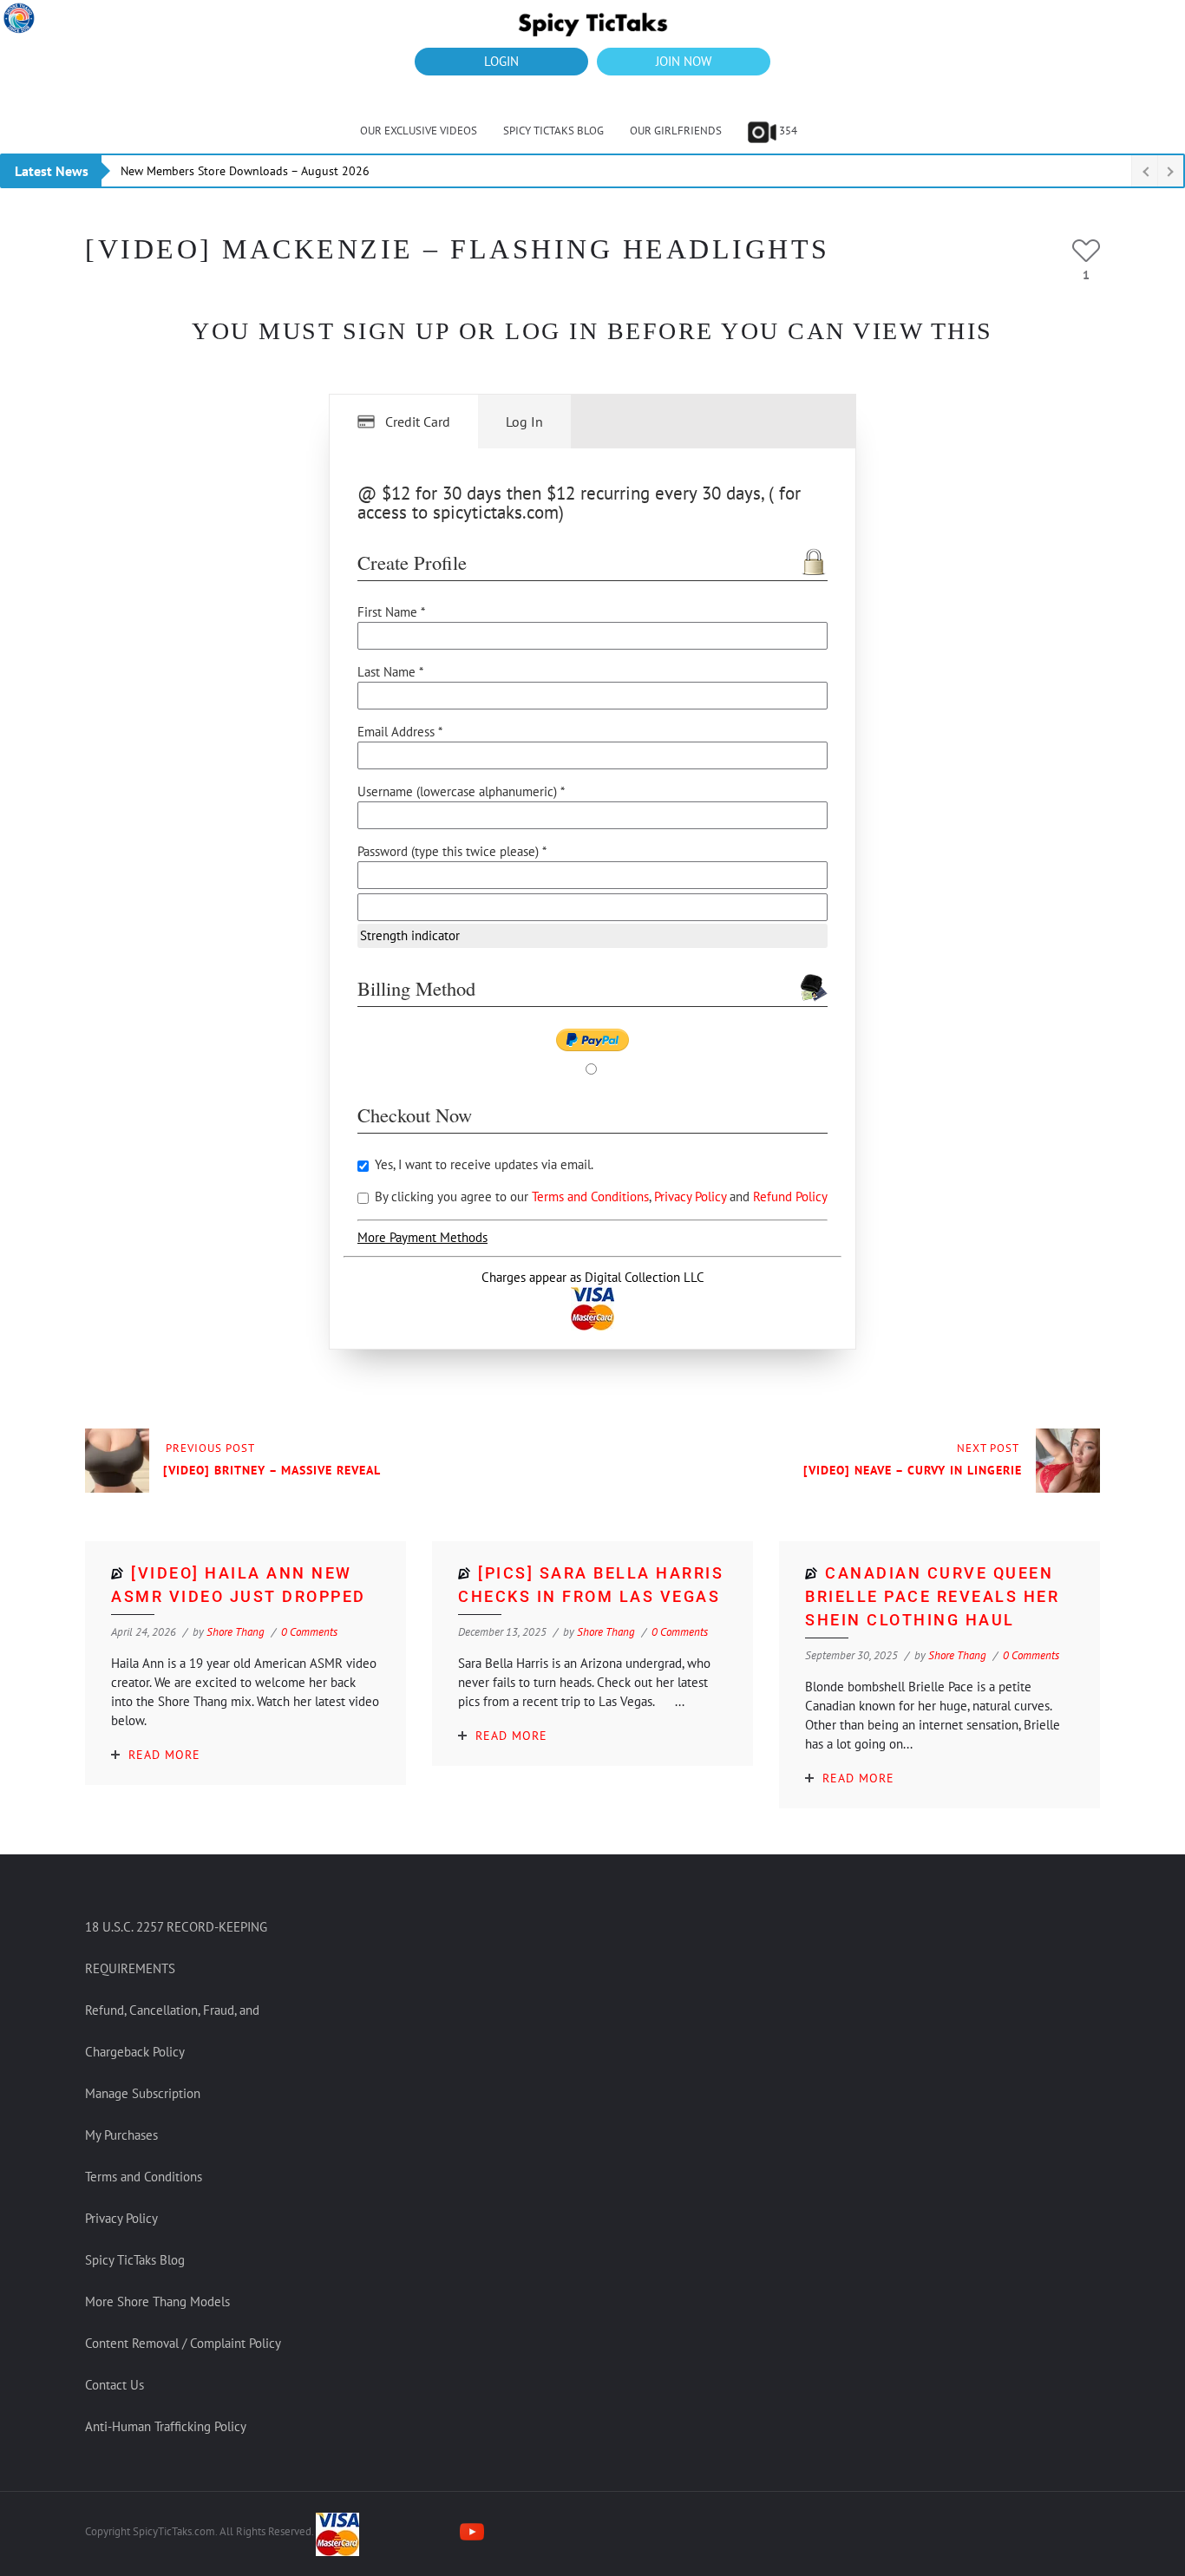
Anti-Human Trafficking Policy (166, 2426)
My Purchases (121, 2135)
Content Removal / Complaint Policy (183, 2343)
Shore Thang (236, 1632)
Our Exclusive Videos (419, 131)
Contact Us (115, 2385)
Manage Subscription (143, 2093)
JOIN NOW (684, 61)
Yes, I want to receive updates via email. (482, 1164)
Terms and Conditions (590, 1196)
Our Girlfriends (676, 131)
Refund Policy (790, 1196)
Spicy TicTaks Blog (553, 131)
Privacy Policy (692, 1196)
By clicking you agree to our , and (599, 1196)
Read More (164, 1755)
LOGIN (501, 61)
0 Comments (309, 1632)
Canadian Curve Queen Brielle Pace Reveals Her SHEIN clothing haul (932, 1596)
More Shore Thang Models (157, 2301)
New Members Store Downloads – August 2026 (245, 171)
